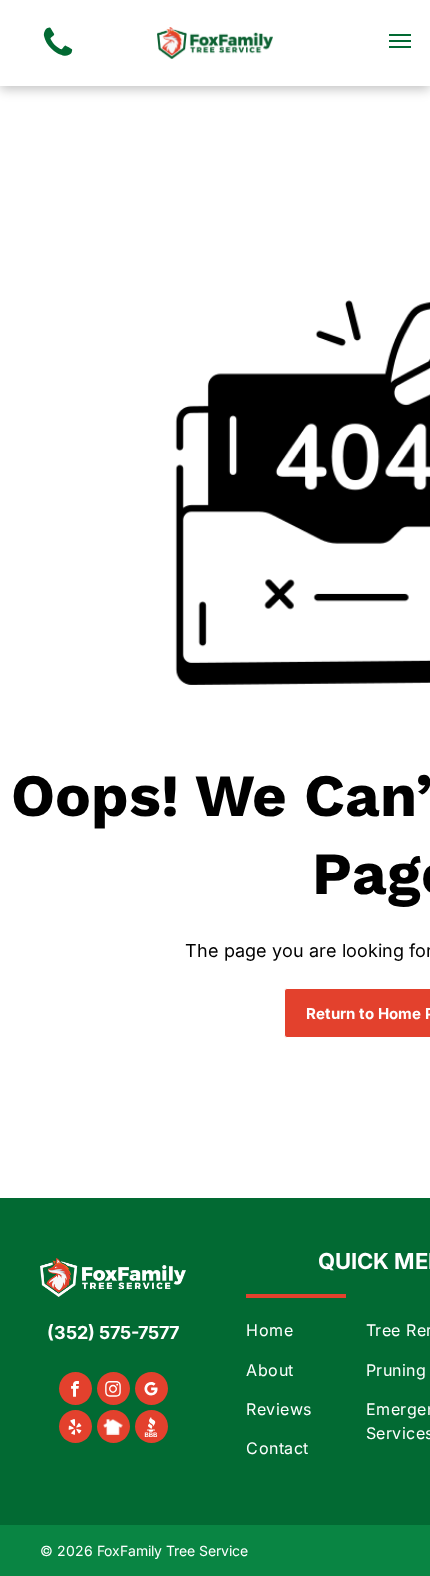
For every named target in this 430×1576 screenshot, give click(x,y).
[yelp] (75, 1429)
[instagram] (113, 1391)
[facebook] (75, 1391)
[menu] (400, 41)
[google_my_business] (151, 1391)
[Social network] (113, 1429)
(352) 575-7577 (113, 1332)
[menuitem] (327, 1329)
